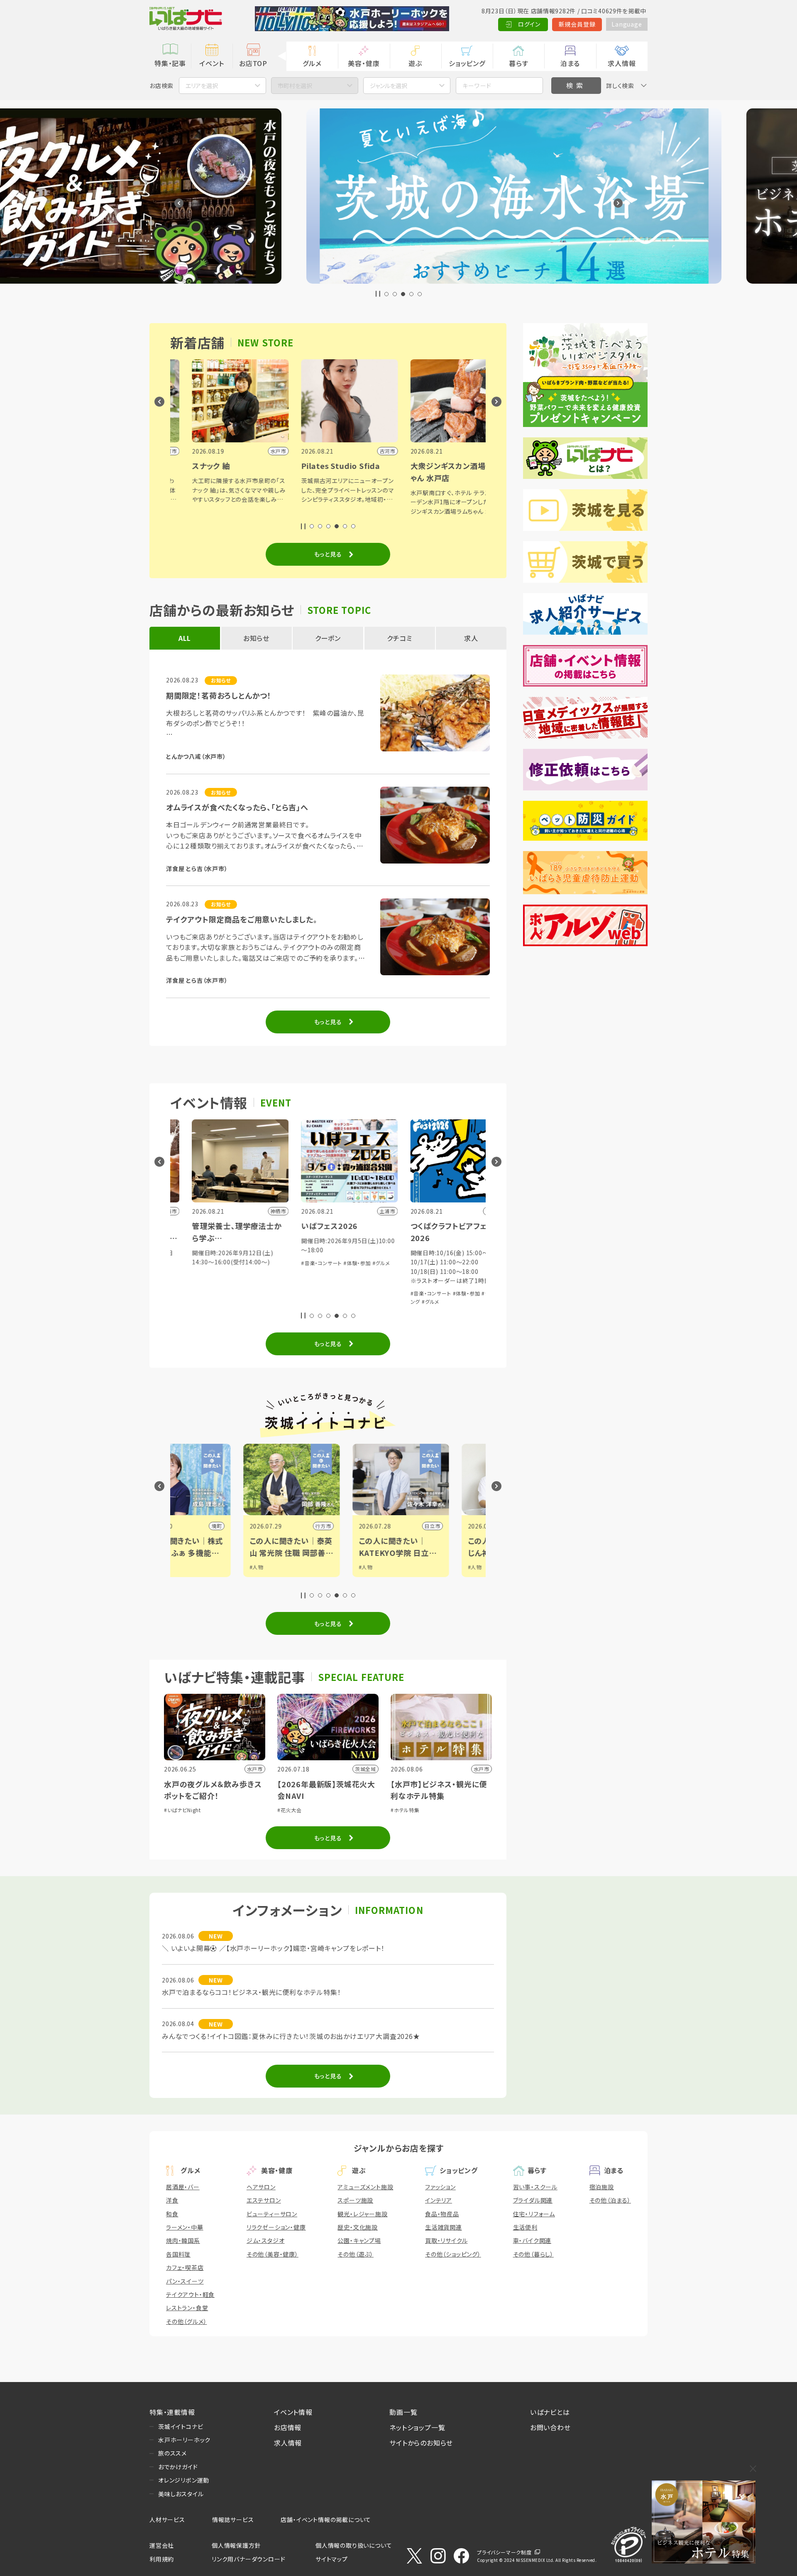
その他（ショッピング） (453, 2254)
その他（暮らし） (533, 2254)
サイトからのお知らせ (421, 2443)
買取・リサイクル (446, 2240)
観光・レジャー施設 (362, 2214)
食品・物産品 (442, 2214)
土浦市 (385, 1526)
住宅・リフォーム (534, 2214)
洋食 (172, 2200)
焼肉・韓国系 (183, 2240)
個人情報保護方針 (236, 2545)
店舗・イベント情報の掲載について (326, 2520)
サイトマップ (332, 2559)
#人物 (209, 1567)
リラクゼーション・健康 (276, 2227)
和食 (172, 2214)
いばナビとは (550, 2412)
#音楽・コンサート (193, 1263)
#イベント (432, 1567)
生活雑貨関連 (444, 2227)
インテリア (439, 2200)
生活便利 (525, 2227)
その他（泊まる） (610, 2200)
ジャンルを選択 (389, 86)
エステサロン (264, 2200)
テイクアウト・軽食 (190, 2294)
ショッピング (467, 63)
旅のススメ (172, 2453)
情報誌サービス (233, 2520)
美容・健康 (364, 63)
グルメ (312, 63)
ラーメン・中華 (185, 2227)
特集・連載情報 (172, 2412)
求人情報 (622, 63)
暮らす (518, 63)
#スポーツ (432, 1575)
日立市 (276, 1526)
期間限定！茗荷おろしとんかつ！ (219, 695)
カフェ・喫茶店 (185, 2267)
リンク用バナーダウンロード (248, 2559)
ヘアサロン (261, 2187)
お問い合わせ (550, 2427)
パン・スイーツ (185, 2281)
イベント (211, 63)
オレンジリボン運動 (184, 2480)
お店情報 (288, 2427)
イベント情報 (293, 2412)
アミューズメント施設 (365, 2187)
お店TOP (253, 63)
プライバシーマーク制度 (504, 2552)
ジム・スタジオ (266, 2240)
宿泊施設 (602, 2187)
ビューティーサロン (272, 2214)
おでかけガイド (178, 2467)
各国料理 (178, 2254)
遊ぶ (415, 63)
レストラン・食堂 (187, 2308)
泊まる (570, 63)
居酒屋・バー (183, 2187)
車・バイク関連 (532, 2240)
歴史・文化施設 (358, 2227)
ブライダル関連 (533, 2200)
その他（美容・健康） (273, 2254)
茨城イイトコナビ (181, 2426)
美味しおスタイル (181, 2494)
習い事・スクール (535, 2187)
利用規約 (162, 2559)
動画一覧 (403, 2412)
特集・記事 (170, 63)
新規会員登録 (577, 24)
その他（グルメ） (186, 2321)
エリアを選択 (202, 86)
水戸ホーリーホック (184, 2440)
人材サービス (167, 2520)
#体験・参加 (228, 1263)
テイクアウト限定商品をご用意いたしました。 (242, 919)
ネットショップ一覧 (417, 2427)
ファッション (440, 2187)
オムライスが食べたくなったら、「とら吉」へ (237, 807)
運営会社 (162, 2545)
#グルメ (252, 1263)
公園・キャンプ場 (359, 2240)
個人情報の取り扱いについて (354, 2545)
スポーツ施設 (355, 2200)
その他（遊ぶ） (356, 2254)
